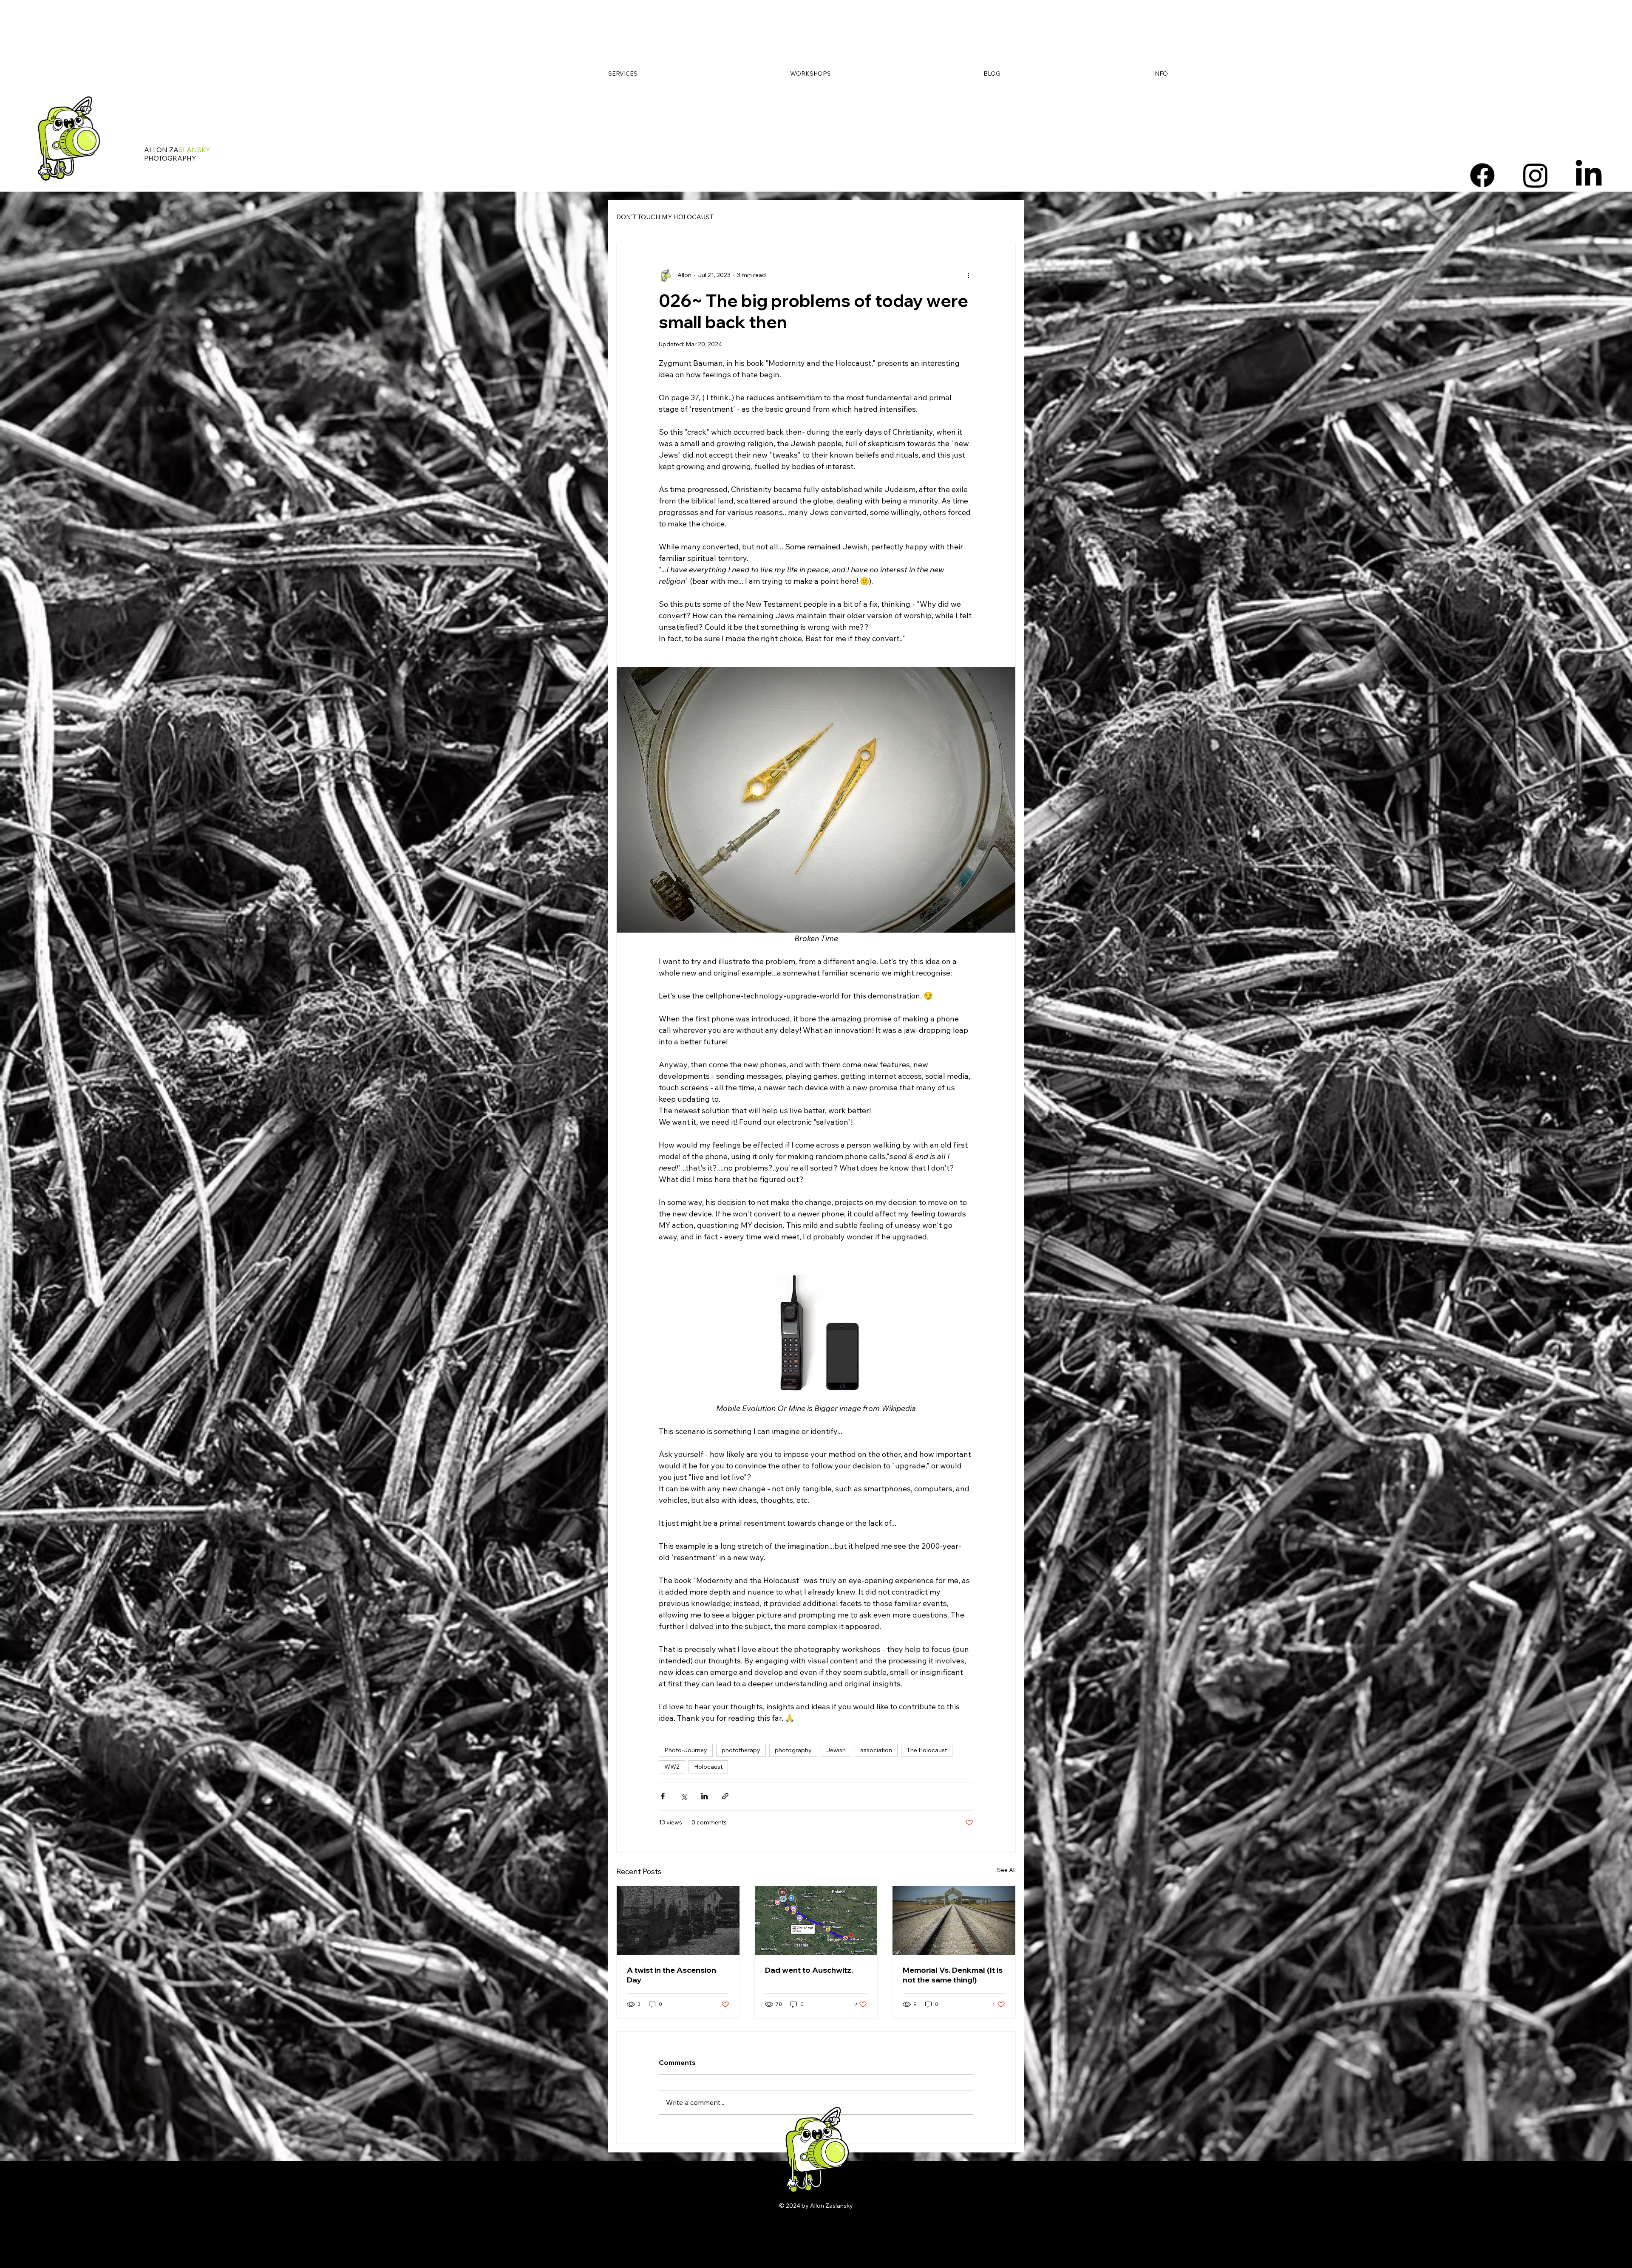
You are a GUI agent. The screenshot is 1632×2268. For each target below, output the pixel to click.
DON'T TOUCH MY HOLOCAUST (665, 217)
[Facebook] (1482, 175)
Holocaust (708, 1767)
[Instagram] (1536, 175)
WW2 (672, 1767)
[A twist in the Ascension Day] (678, 1920)
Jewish (836, 1750)
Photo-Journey (686, 1750)
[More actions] (968, 275)
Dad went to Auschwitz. (809, 1970)
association (876, 1750)
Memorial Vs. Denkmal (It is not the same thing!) (953, 1975)
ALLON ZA (177, 150)
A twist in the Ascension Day (671, 1975)
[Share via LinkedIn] (704, 1796)
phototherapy (741, 1750)
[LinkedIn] (1589, 175)
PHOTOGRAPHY (170, 158)
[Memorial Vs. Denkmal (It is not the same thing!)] (954, 1920)
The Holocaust (927, 1750)
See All (1006, 1870)
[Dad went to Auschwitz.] (816, 1920)
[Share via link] (725, 1796)
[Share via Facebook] (663, 1796)
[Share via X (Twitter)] (684, 1796)
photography (793, 1750)
